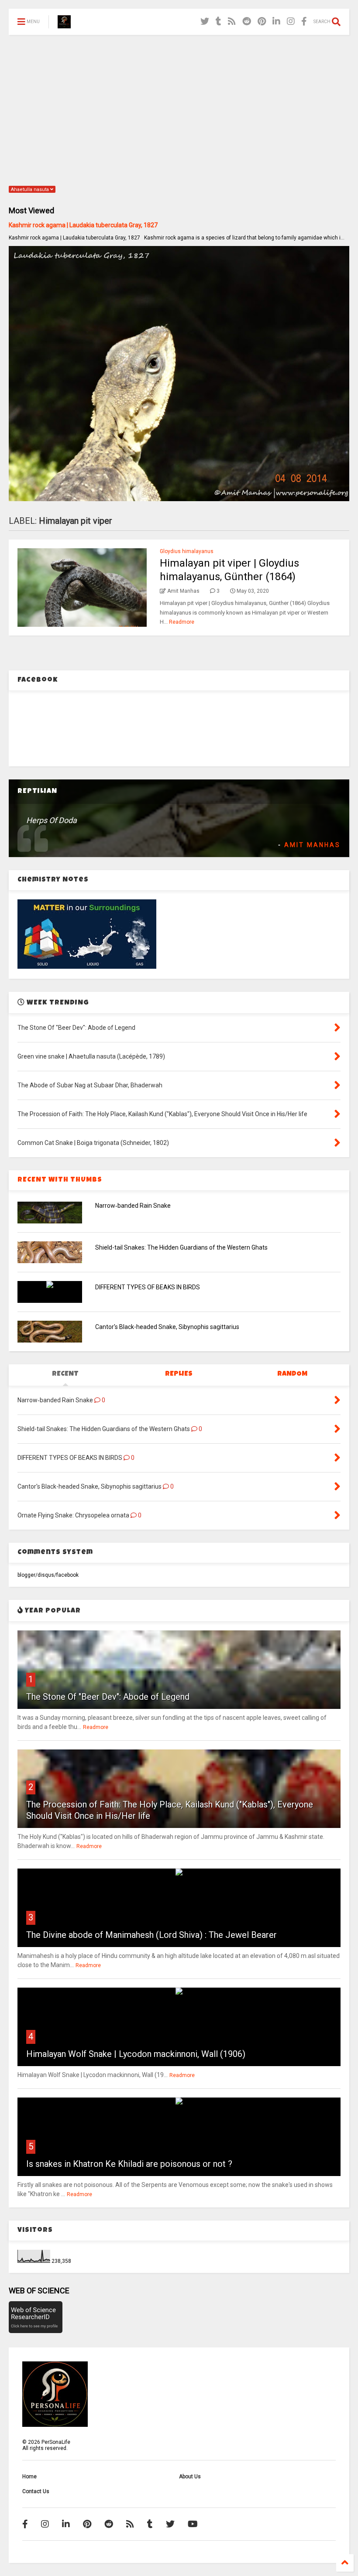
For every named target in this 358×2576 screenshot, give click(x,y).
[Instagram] (291, 22)
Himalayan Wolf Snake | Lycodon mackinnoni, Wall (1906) (136, 2054)
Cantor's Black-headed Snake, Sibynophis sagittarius (167, 1327)
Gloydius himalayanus (187, 551)
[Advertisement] (179, 109)
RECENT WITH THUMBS (60, 1180)
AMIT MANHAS (312, 845)
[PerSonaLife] (64, 24)
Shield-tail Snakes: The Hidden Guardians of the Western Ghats (181, 1247)
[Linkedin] (276, 22)
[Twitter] (205, 22)
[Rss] (232, 22)
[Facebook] (304, 22)
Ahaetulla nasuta (31, 190)
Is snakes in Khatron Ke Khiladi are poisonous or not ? (129, 2164)
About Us (190, 2477)
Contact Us (36, 2491)
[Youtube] (193, 2524)
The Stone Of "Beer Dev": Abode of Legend (108, 1697)
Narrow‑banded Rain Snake (133, 1206)
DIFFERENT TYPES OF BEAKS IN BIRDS (148, 1287)
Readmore (182, 622)
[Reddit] (247, 22)
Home (29, 2477)
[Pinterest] (262, 22)
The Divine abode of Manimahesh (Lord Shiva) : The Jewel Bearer (151, 1935)
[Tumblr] (219, 22)
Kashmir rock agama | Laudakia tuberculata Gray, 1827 (83, 225)
